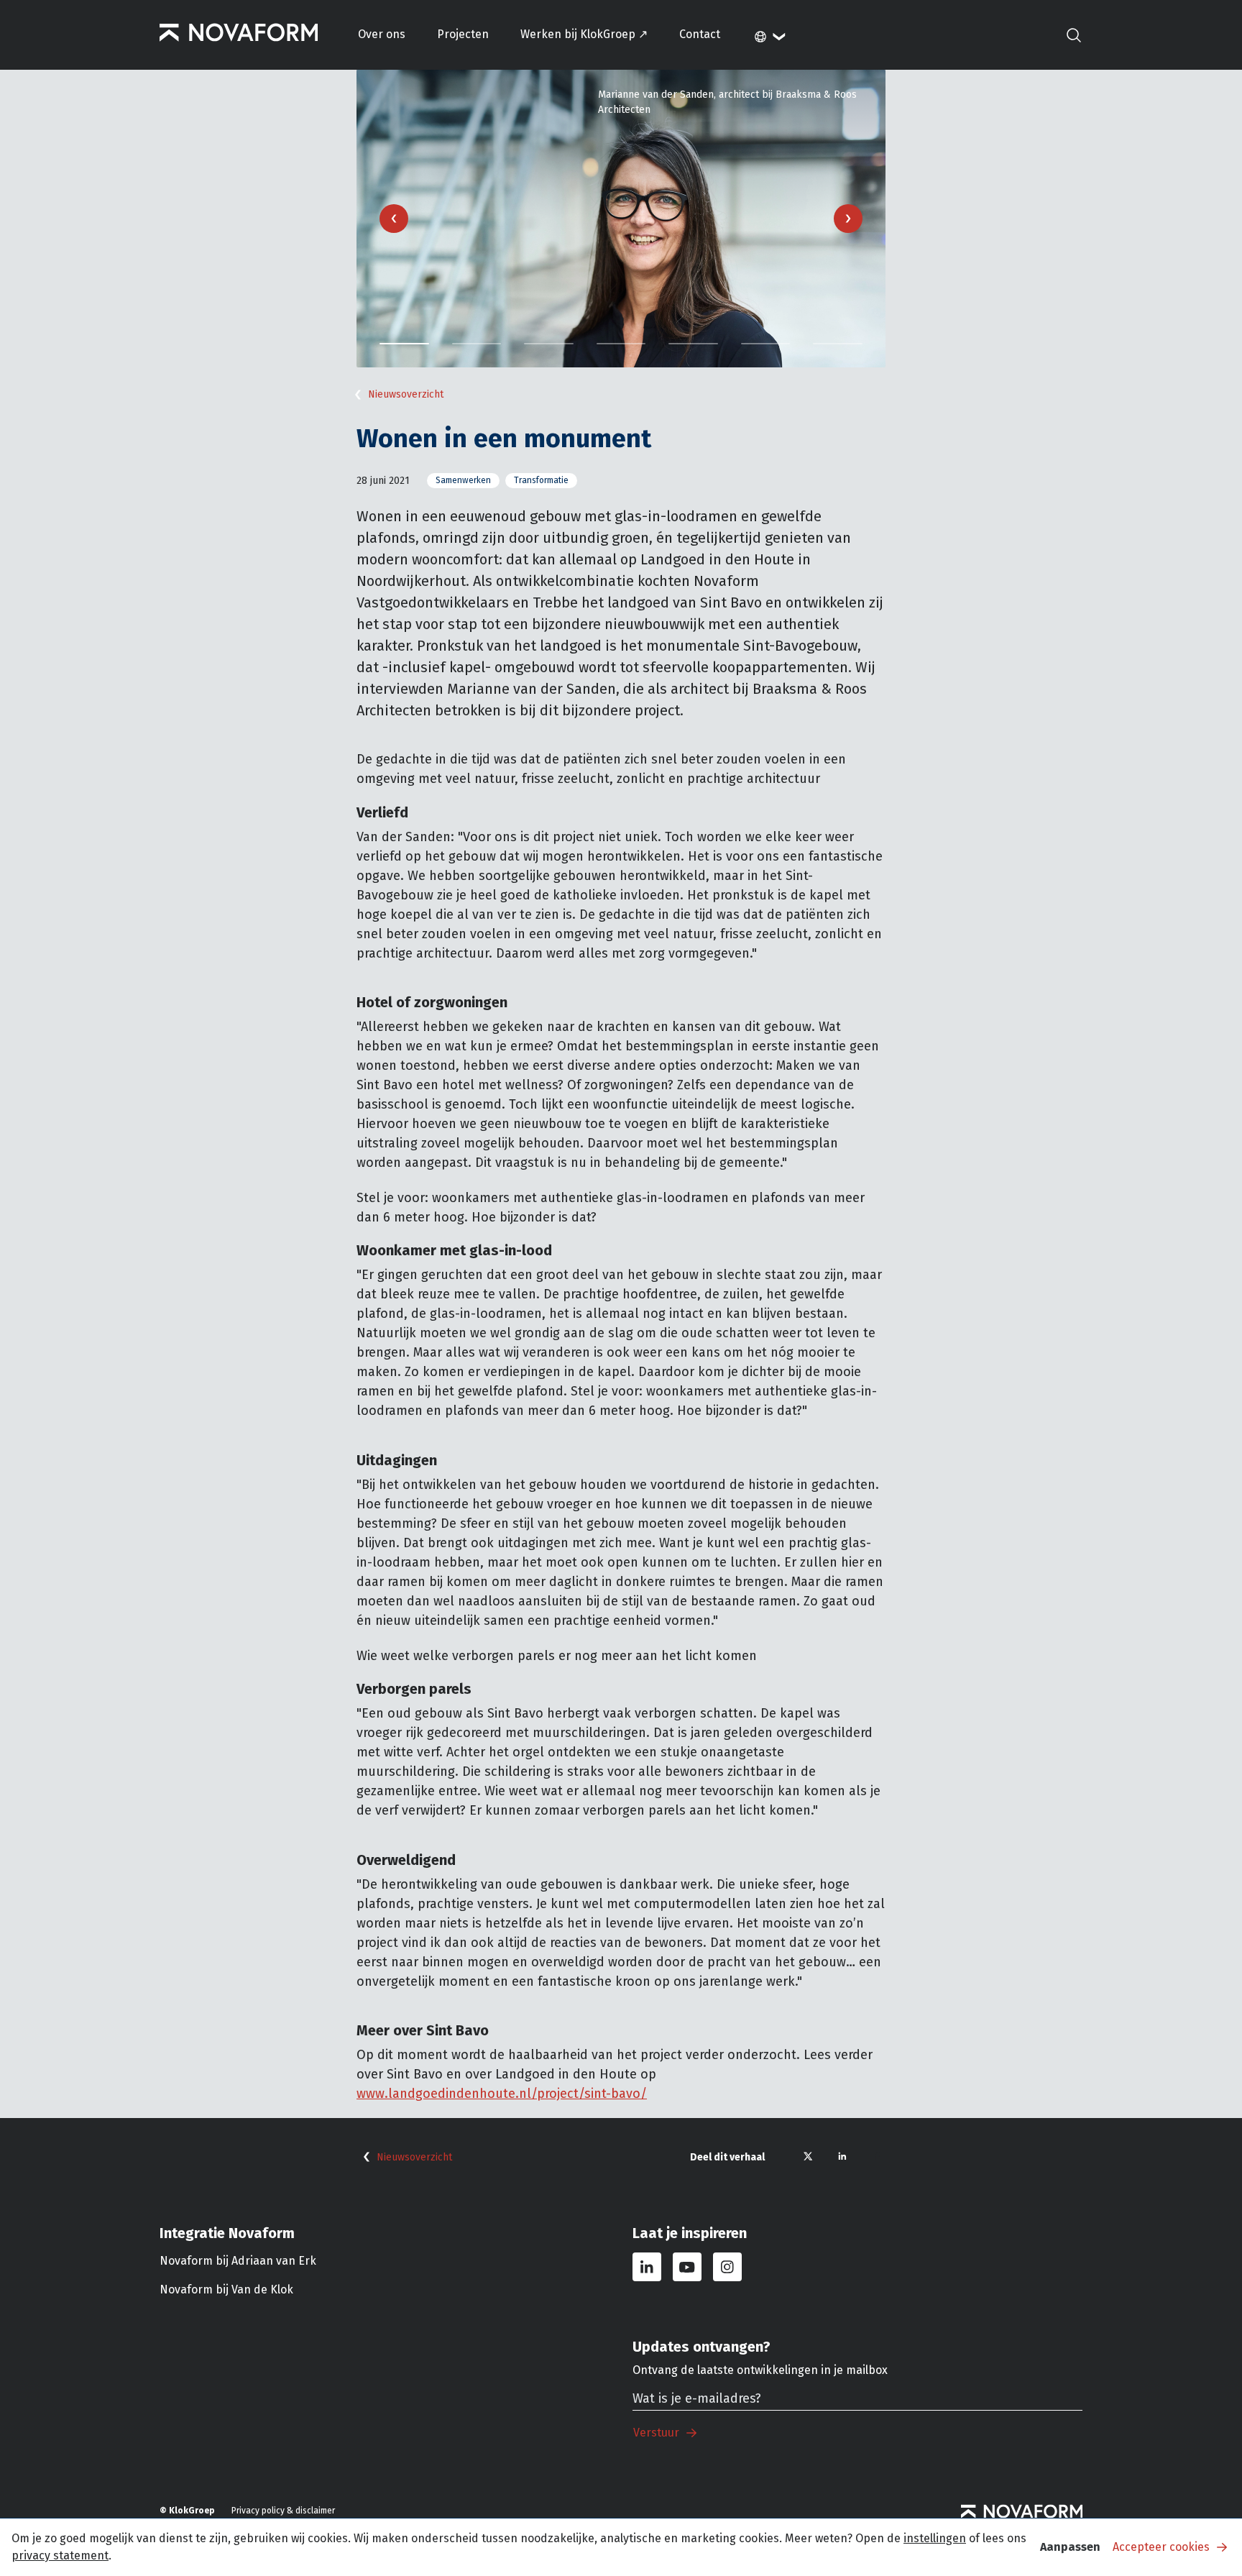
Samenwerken (463, 480)
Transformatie (541, 480)
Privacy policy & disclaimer (283, 2511)
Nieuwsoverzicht (406, 394)
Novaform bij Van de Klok (226, 2289)
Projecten (463, 34)
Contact (700, 34)
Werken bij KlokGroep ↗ (584, 34)
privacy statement (60, 2556)
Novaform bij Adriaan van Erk (238, 2261)
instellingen (935, 2538)
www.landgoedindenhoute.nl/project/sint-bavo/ (502, 2094)
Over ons (382, 34)
